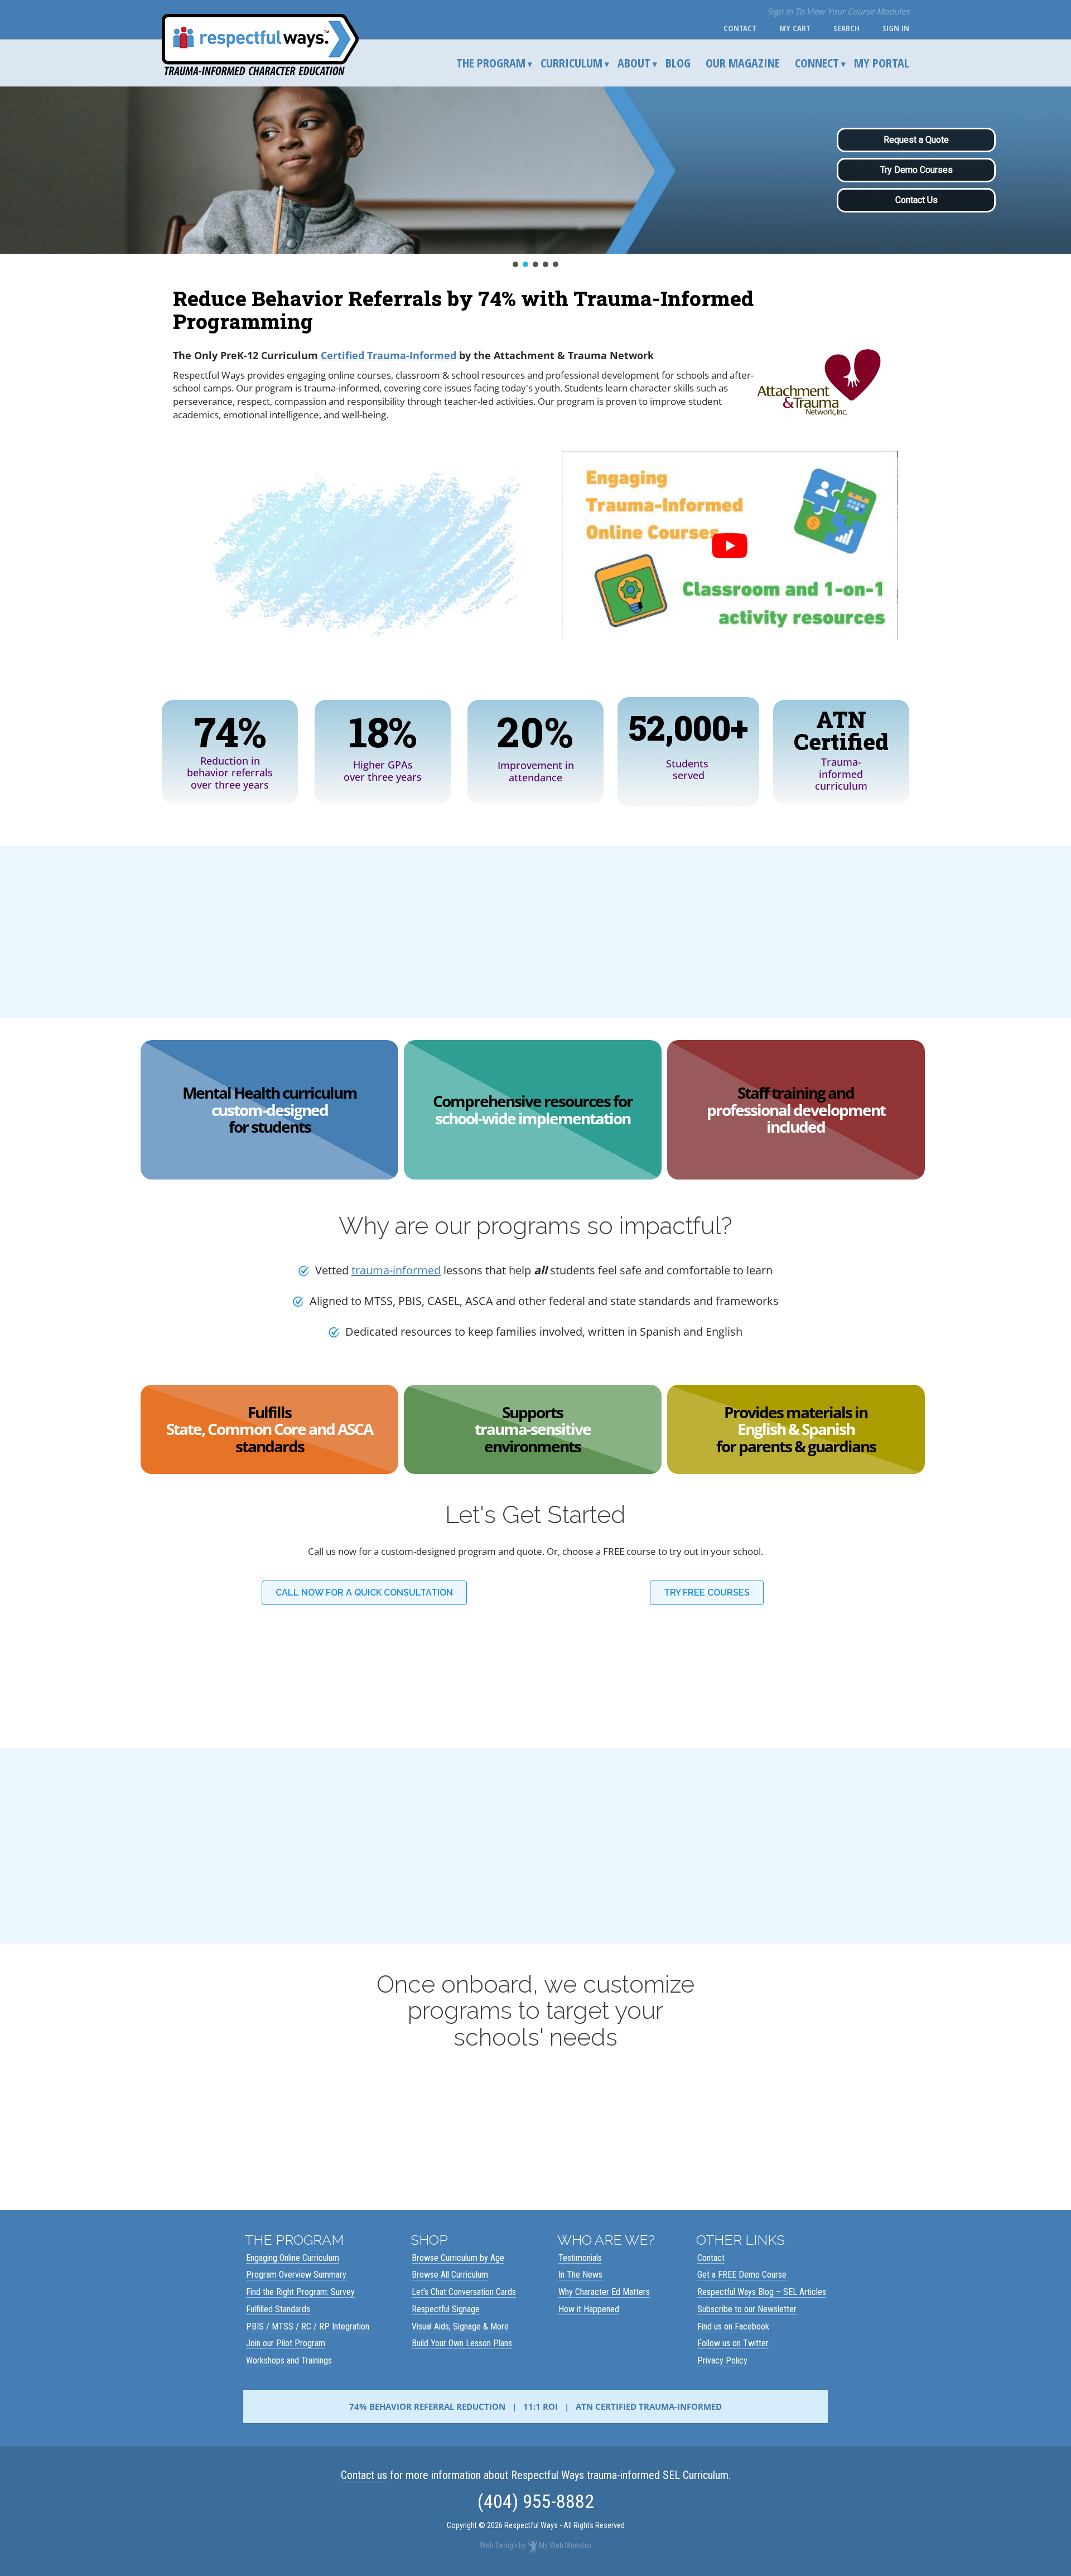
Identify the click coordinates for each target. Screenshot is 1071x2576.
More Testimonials (535, 1915)
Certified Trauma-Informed (389, 355)
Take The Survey (527, 2132)
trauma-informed (396, 1270)
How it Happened (589, 2309)
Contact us (364, 2475)
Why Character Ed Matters (604, 2292)
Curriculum (571, 62)
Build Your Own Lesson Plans (462, 2343)
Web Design (498, 2545)
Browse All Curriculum (450, 2275)
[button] (515, 264)
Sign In (894, 28)
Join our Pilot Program (286, 2343)
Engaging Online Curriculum (293, 2257)
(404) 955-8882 (536, 2501)
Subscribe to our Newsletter (747, 2309)
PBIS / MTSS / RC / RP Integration (308, 2326)
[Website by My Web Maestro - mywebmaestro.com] (532, 2545)
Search (844, 28)
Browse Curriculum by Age (458, 2257)
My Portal (882, 62)
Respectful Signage (446, 2309)
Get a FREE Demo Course (742, 2275)
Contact (738, 28)
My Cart (793, 28)
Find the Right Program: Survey (300, 2292)
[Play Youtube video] (730, 546)
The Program (491, 62)
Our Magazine (743, 62)
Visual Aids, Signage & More (460, 2326)
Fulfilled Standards (278, 2309)
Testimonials (580, 2257)
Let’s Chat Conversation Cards (464, 2292)
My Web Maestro (565, 2545)
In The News (580, 2275)
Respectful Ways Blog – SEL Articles (762, 2292)
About (634, 62)
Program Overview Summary (296, 2275)
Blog (678, 62)
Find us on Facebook (733, 2326)
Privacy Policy (722, 2360)
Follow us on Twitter (733, 2343)
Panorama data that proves (288, 621)
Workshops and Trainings (289, 2360)
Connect (817, 62)
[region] (535, 178)
